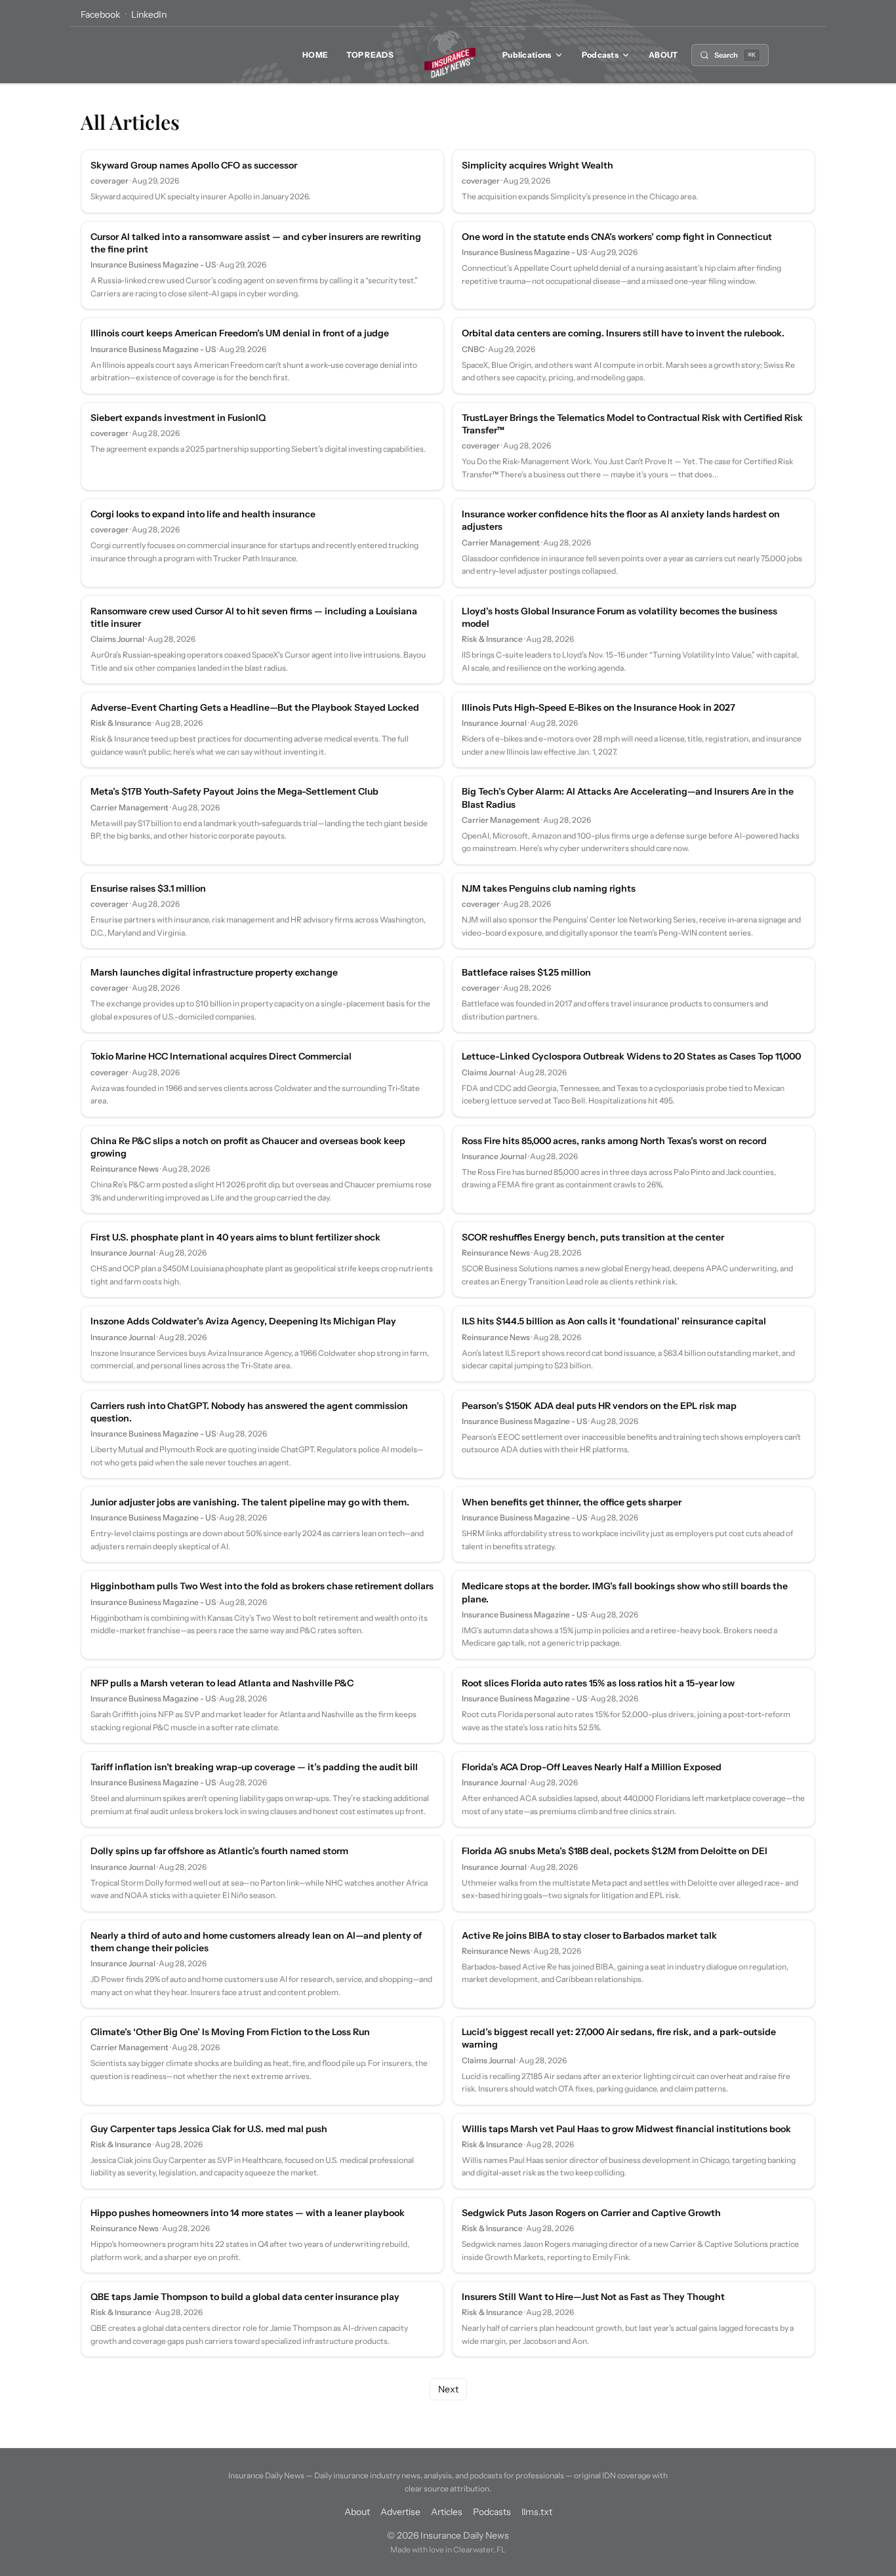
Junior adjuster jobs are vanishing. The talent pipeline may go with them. (250, 1502)
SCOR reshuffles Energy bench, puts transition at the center (593, 1237)
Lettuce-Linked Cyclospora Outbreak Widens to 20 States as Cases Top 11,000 (631, 1056)
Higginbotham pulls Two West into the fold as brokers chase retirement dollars (262, 1586)
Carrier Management (501, 543)
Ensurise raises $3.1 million (148, 888)
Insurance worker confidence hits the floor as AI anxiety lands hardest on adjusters (621, 520)
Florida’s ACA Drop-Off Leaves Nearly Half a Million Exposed (592, 1767)
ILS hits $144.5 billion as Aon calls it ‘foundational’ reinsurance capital (614, 1321)
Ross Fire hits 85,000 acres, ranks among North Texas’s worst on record (614, 1141)
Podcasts (600, 55)
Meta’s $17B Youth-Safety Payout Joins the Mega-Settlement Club (234, 791)
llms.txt (537, 2512)
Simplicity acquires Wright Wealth (538, 165)
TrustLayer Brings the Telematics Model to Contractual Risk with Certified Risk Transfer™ (632, 424)
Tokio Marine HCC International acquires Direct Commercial (221, 1056)
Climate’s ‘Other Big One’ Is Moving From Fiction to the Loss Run (230, 2032)
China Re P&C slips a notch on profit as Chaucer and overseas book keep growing (248, 1147)
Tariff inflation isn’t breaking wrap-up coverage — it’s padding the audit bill (254, 1767)
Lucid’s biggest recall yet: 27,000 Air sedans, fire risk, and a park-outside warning (619, 2038)
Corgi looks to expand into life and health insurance (203, 514)
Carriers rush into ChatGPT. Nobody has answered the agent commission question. (249, 1412)
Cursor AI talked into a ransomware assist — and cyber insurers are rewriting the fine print (256, 243)
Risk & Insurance (492, 639)
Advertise (400, 2512)
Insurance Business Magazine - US (153, 265)
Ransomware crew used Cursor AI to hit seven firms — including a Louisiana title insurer (254, 617)
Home (315, 55)
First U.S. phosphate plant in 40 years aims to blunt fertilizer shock (235, 1237)
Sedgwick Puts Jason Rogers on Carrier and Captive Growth (591, 2213)
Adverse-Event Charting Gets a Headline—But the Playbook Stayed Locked (255, 707)
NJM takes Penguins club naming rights (549, 888)
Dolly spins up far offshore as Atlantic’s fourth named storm (219, 1851)
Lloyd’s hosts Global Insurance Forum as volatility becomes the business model (620, 617)
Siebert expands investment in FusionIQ (178, 418)
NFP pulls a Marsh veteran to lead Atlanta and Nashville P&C (222, 1683)
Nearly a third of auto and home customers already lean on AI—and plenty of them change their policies (256, 1942)
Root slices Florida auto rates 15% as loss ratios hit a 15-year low (598, 1683)
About (663, 55)
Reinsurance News (125, 1169)
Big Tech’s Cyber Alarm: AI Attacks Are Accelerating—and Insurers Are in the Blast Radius (628, 798)
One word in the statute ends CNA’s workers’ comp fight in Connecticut (617, 237)
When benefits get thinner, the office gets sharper (572, 1502)
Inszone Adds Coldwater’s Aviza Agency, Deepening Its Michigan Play (243, 1321)
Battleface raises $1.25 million (526, 972)
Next (448, 2389)
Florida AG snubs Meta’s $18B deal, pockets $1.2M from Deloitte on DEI (615, 1851)
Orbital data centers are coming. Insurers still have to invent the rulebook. (623, 333)
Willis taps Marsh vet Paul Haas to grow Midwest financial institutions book (626, 2129)
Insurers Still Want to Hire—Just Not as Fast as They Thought (593, 2297)
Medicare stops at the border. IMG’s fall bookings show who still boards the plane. (625, 1592)
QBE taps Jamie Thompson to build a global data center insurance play (245, 2297)
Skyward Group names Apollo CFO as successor (194, 165)
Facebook (100, 14)
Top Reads (370, 55)
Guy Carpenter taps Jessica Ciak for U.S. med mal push (209, 2129)
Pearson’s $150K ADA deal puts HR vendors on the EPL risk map (599, 1406)
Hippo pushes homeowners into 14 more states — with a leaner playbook (248, 2213)
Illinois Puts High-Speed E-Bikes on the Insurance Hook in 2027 (599, 707)
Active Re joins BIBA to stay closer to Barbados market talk (589, 1935)
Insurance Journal (494, 723)
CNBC (473, 349)
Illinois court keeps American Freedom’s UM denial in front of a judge (240, 333)
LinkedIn (149, 14)
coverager (110, 181)
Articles (447, 2512)
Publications (527, 55)
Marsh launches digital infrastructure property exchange (214, 972)
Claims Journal (117, 639)
